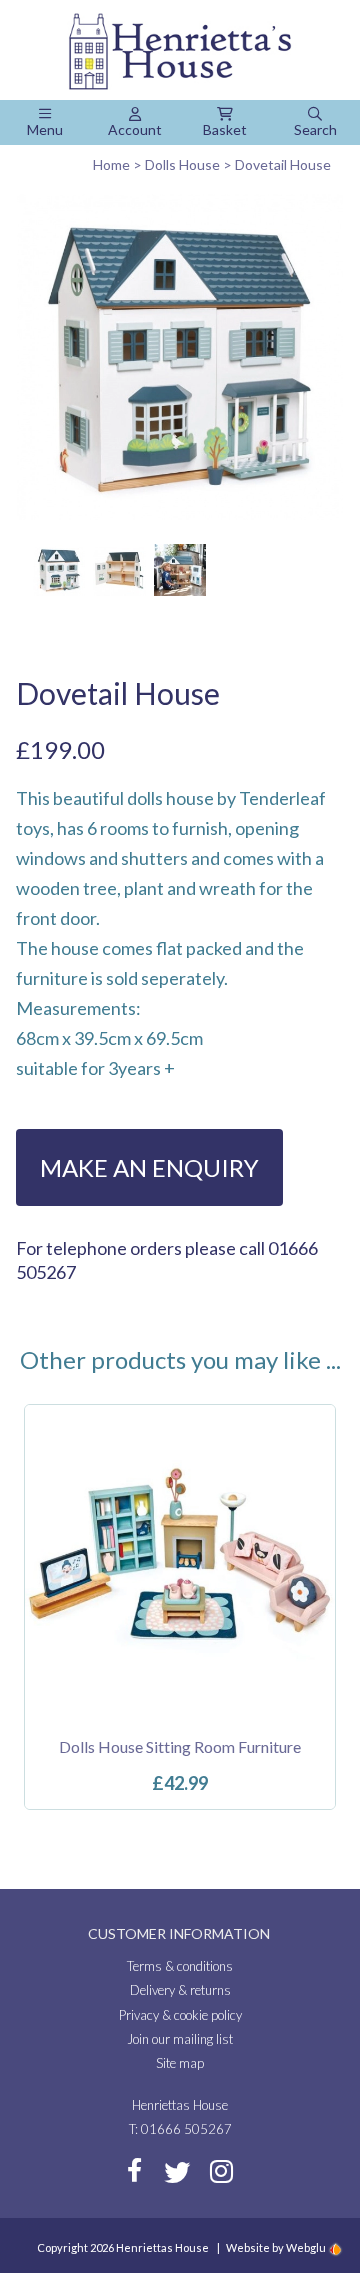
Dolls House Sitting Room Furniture (180, 1746)
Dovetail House (283, 164)
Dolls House (182, 164)
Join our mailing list (180, 2039)
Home (111, 164)
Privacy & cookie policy (180, 2015)
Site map (180, 2063)
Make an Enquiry (149, 1167)
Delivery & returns (180, 1990)
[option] (180, 1607)
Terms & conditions (180, 1966)
